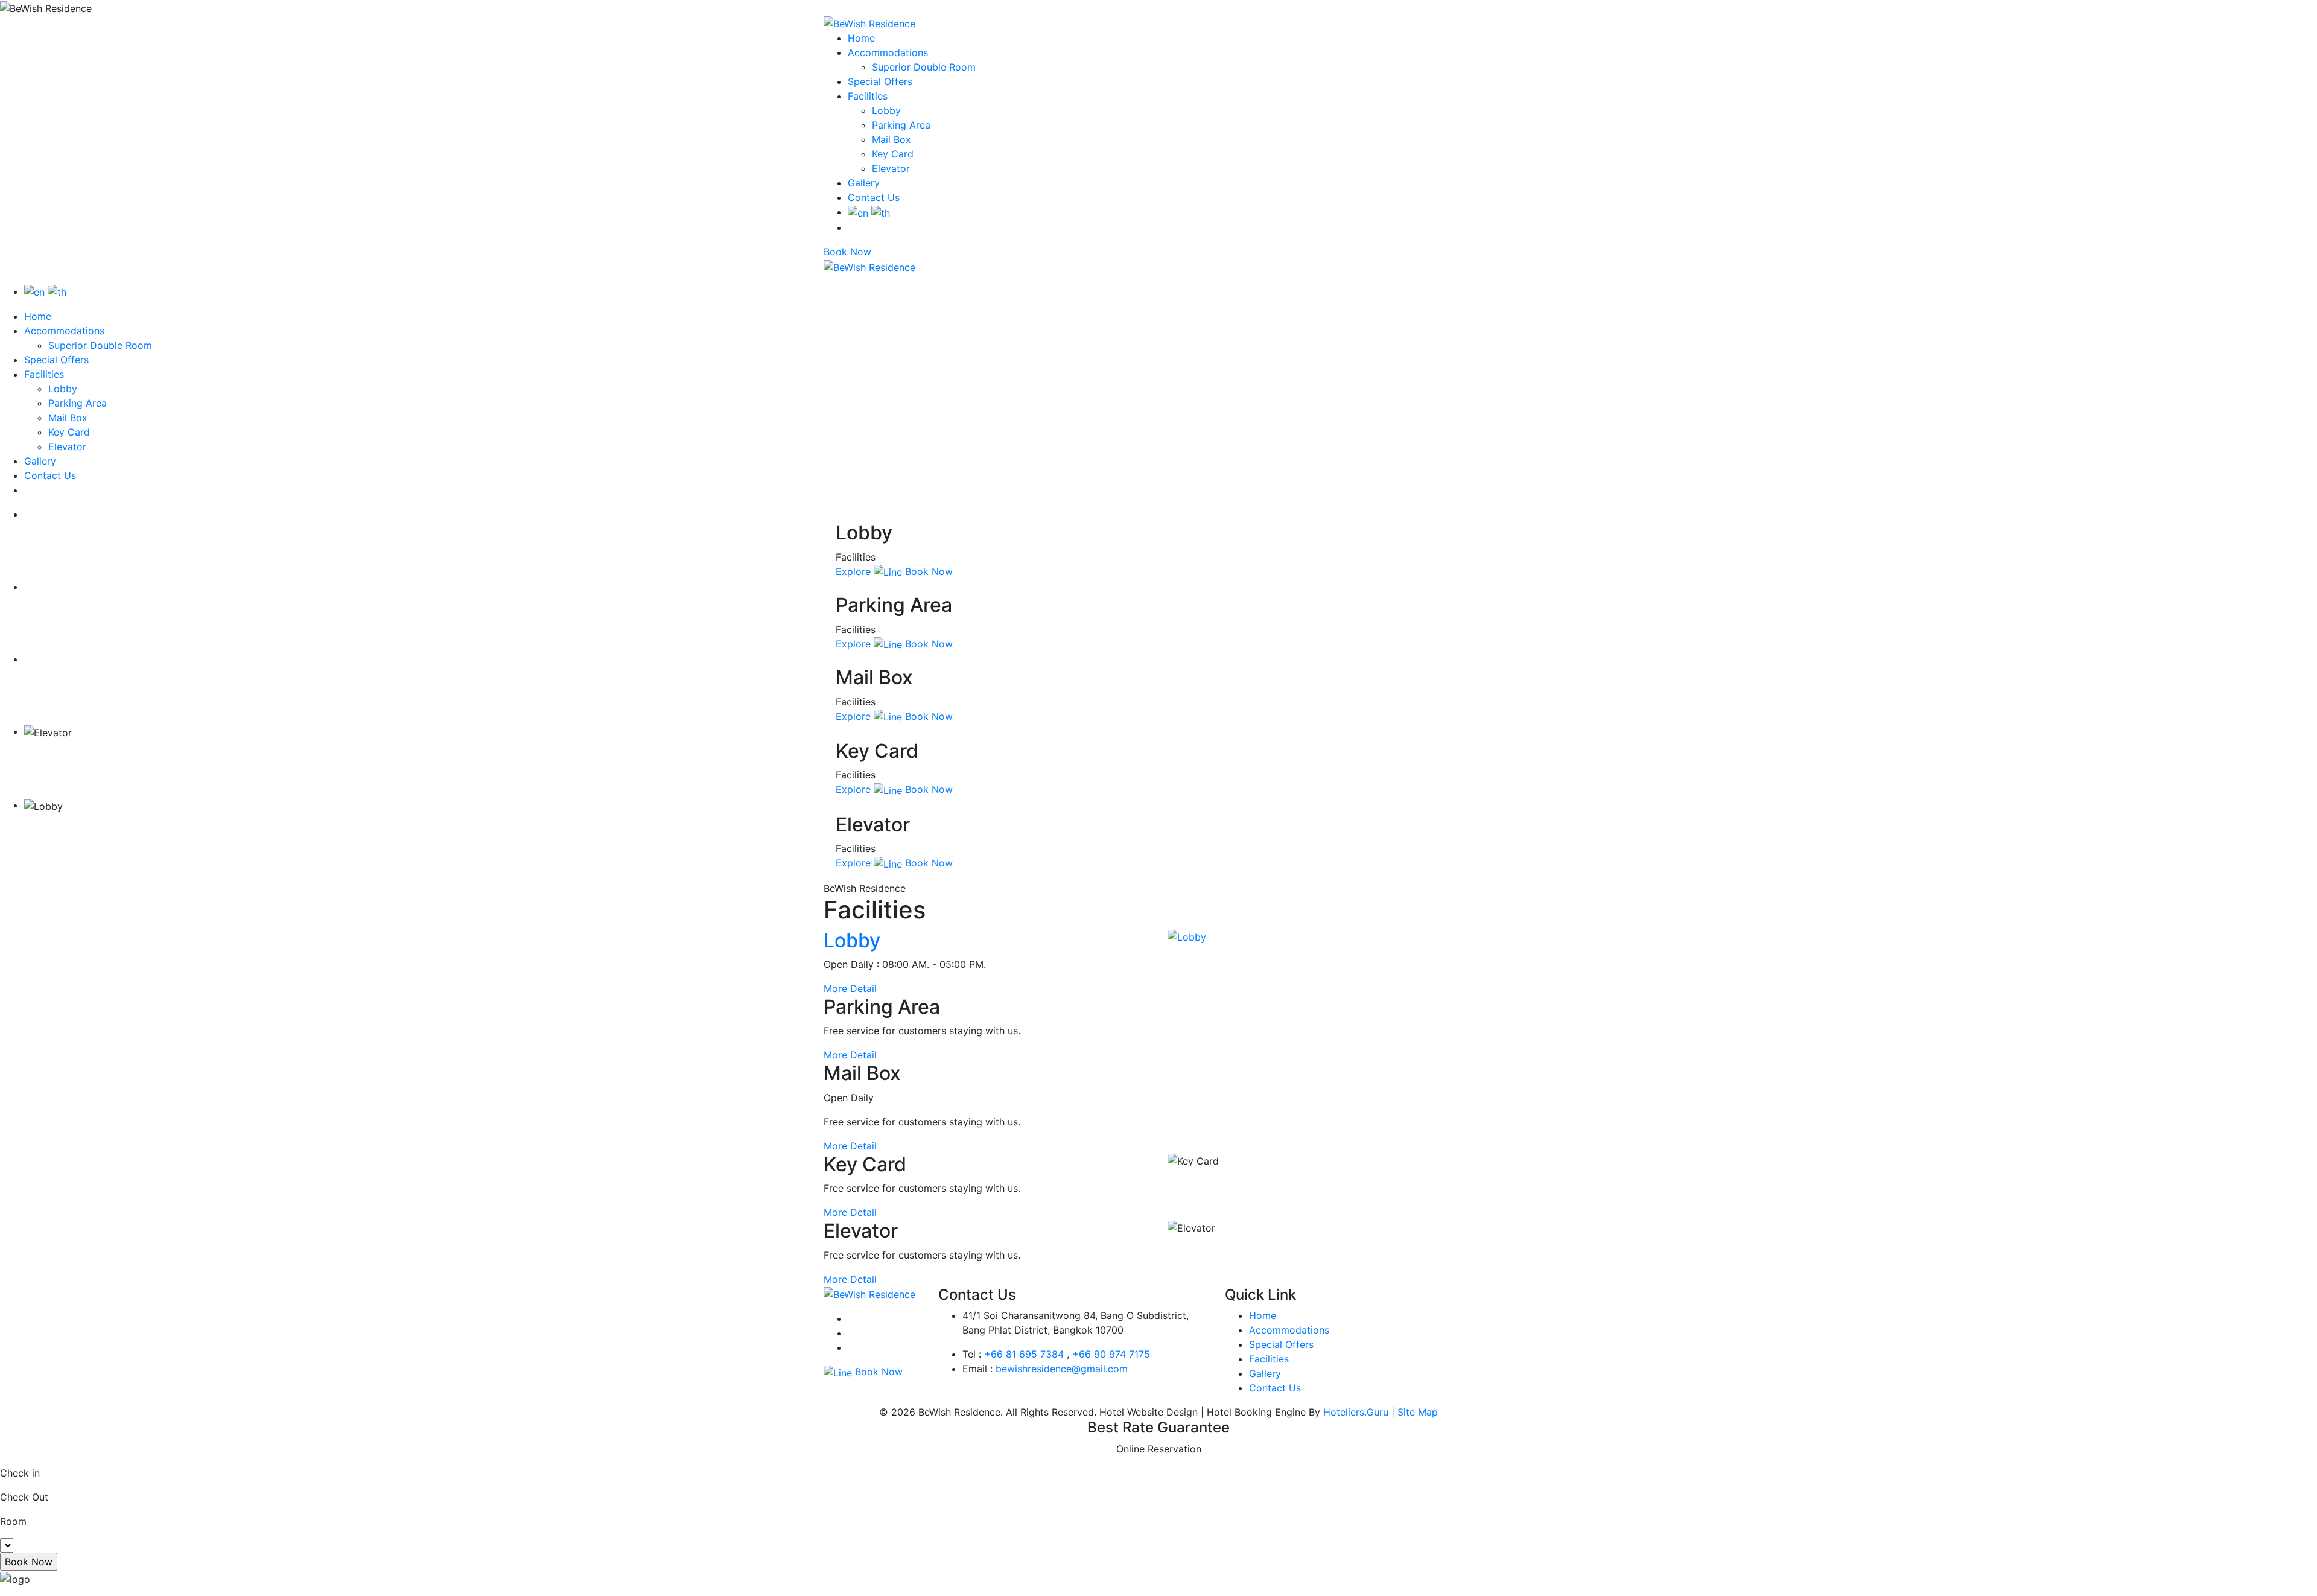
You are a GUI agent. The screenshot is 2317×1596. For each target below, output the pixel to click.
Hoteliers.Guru (1356, 1412)
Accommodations (888, 52)
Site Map (1418, 1412)
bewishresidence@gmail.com (1062, 1369)
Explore (853, 571)
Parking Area (901, 125)
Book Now (847, 252)
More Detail (850, 988)
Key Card (893, 154)
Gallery (864, 183)
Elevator (891, 168)
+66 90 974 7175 (1111, 1354)
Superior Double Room (924, 67)
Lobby (886, 110)
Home (861, 38)
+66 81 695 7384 (1024, 1354)
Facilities (868, 96)
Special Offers (880, 81)
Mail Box (892, 139)
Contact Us (874, 197)
